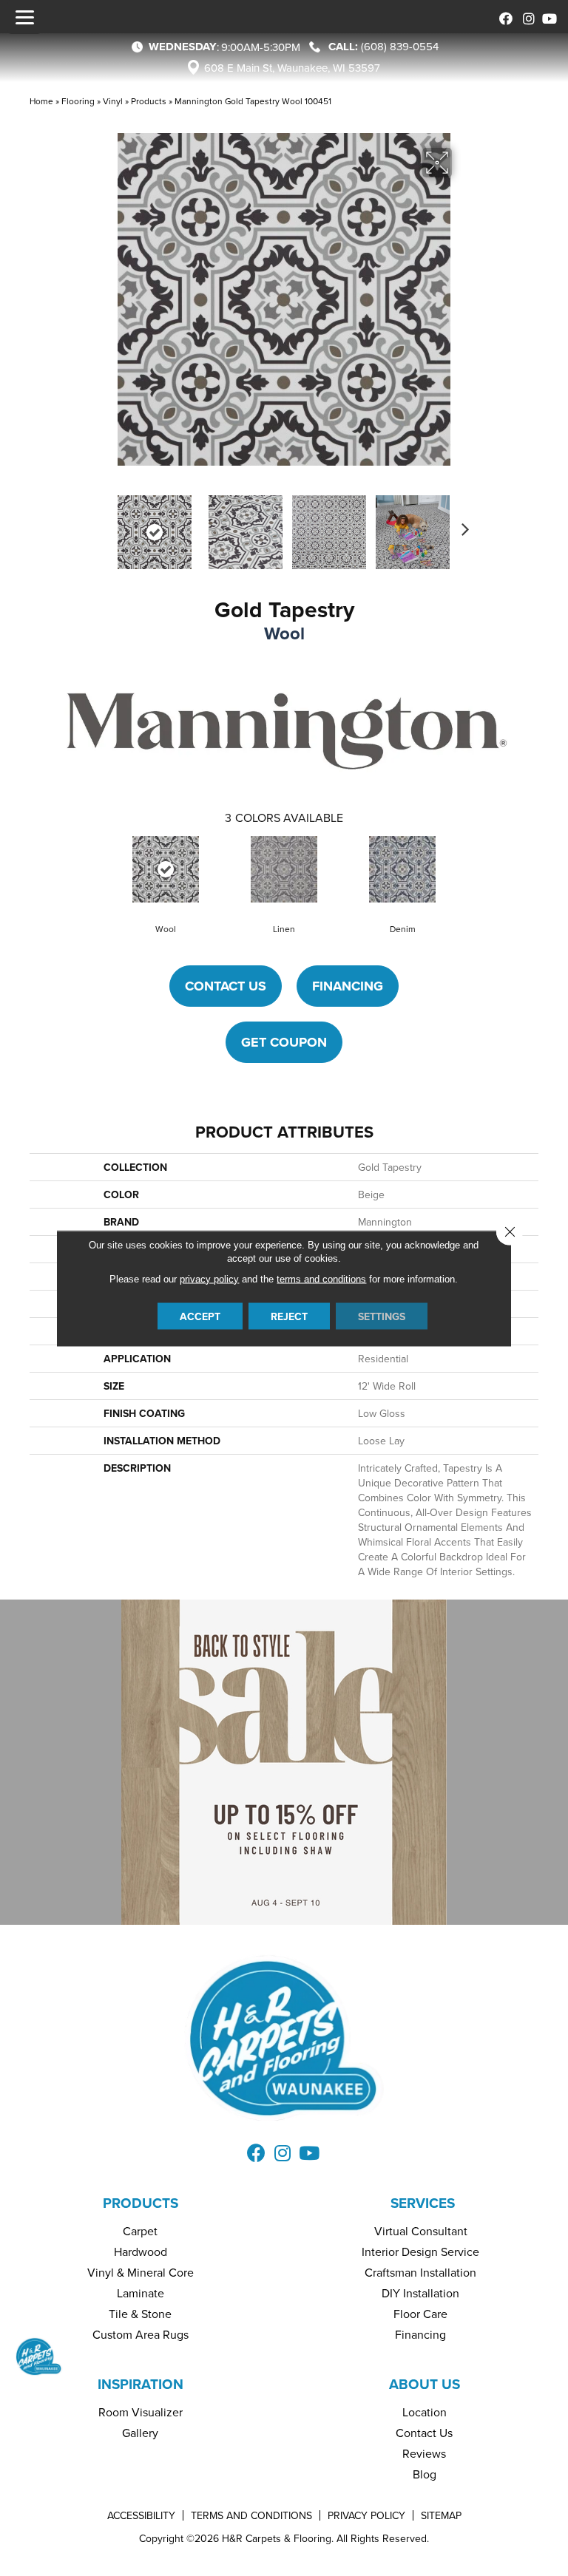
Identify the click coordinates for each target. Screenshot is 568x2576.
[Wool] (166, 869)
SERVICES (423, 2203)
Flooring (78, 101)
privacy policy (209, 1278)
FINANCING (348, 986)
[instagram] (525, 17)
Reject (289, 1316)
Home (41, 101)
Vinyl (113, 101)
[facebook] (503, 17)
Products (149, 101)
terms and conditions (321, 1278)
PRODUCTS (141, 2203)
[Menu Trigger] (24, 17)
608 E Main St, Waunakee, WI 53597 (292, 68)
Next (461, 525)
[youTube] (548, 17)
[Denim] (402, 869)
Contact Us (226, 986)
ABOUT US (425, 2384)
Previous (106, 525)
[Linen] (284, 869)
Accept (200, 1316)
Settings (382, 1316)
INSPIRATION (141, 2384)
